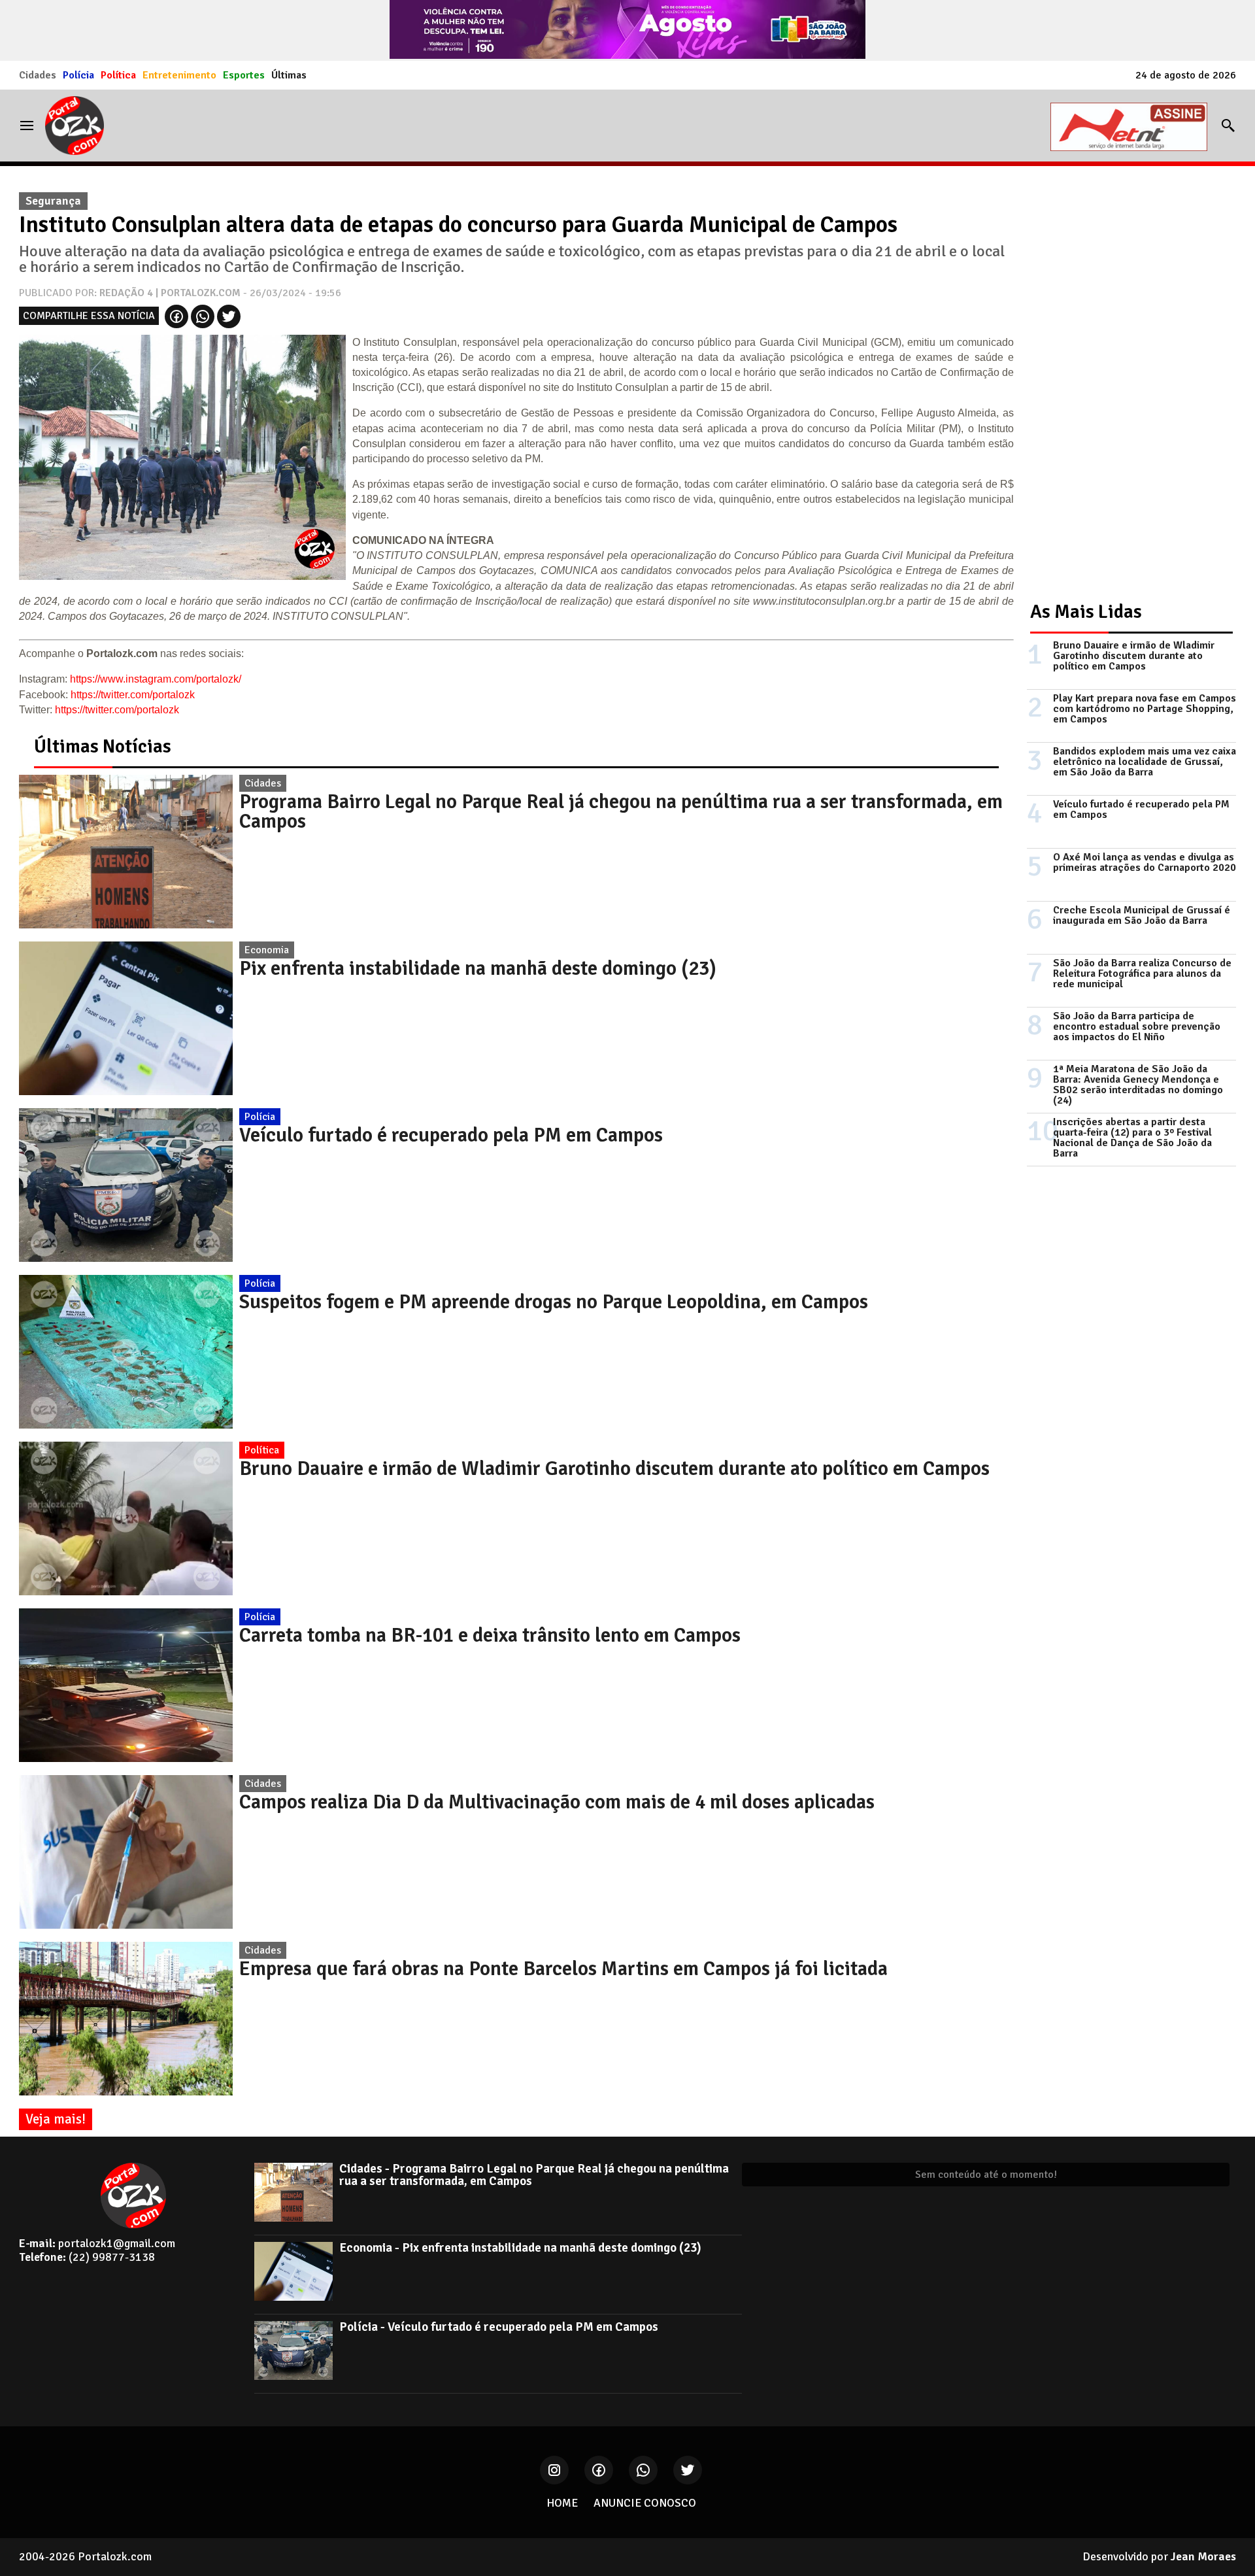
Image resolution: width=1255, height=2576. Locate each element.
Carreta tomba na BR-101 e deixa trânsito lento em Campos (490, 1635)
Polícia (78, 75)
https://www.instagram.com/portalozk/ (156, 679)
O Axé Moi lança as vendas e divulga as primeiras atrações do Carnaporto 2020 (1145, 862)
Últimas (289, 75)
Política (118, 75)
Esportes (244, 75)
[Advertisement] (1125, 382)
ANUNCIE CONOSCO (645, 2503)
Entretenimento (179, 75)
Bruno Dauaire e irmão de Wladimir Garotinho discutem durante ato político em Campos (614, 1468)
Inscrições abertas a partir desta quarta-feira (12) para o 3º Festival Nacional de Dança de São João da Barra (1132, 1138)
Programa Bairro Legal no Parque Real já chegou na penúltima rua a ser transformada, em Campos (621, 811)
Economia (267, 950)
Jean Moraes (1203, 2556)
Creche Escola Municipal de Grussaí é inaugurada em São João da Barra (1142, 915)
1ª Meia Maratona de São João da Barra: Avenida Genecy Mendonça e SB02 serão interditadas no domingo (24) (1138, 1085)
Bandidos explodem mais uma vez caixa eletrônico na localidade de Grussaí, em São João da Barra (1145, 762)
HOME (562, 2503)
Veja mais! (56, 2119)
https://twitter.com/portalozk (133, 695)
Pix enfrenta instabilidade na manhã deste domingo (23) (478, 968)
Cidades (38, 75)
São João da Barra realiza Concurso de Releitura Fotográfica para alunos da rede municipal (1142, 974)
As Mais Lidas (1086, 612)
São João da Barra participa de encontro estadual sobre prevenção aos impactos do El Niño (1137, 1026)
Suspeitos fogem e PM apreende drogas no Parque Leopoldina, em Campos (554, 1302)
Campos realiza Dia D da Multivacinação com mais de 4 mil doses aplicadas (557, 1802)
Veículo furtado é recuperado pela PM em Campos (451, 1135)
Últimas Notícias (103, 746)
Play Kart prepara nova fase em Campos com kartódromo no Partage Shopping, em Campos (1145, 709)
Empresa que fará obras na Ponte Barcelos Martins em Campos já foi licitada (563, 1969)
